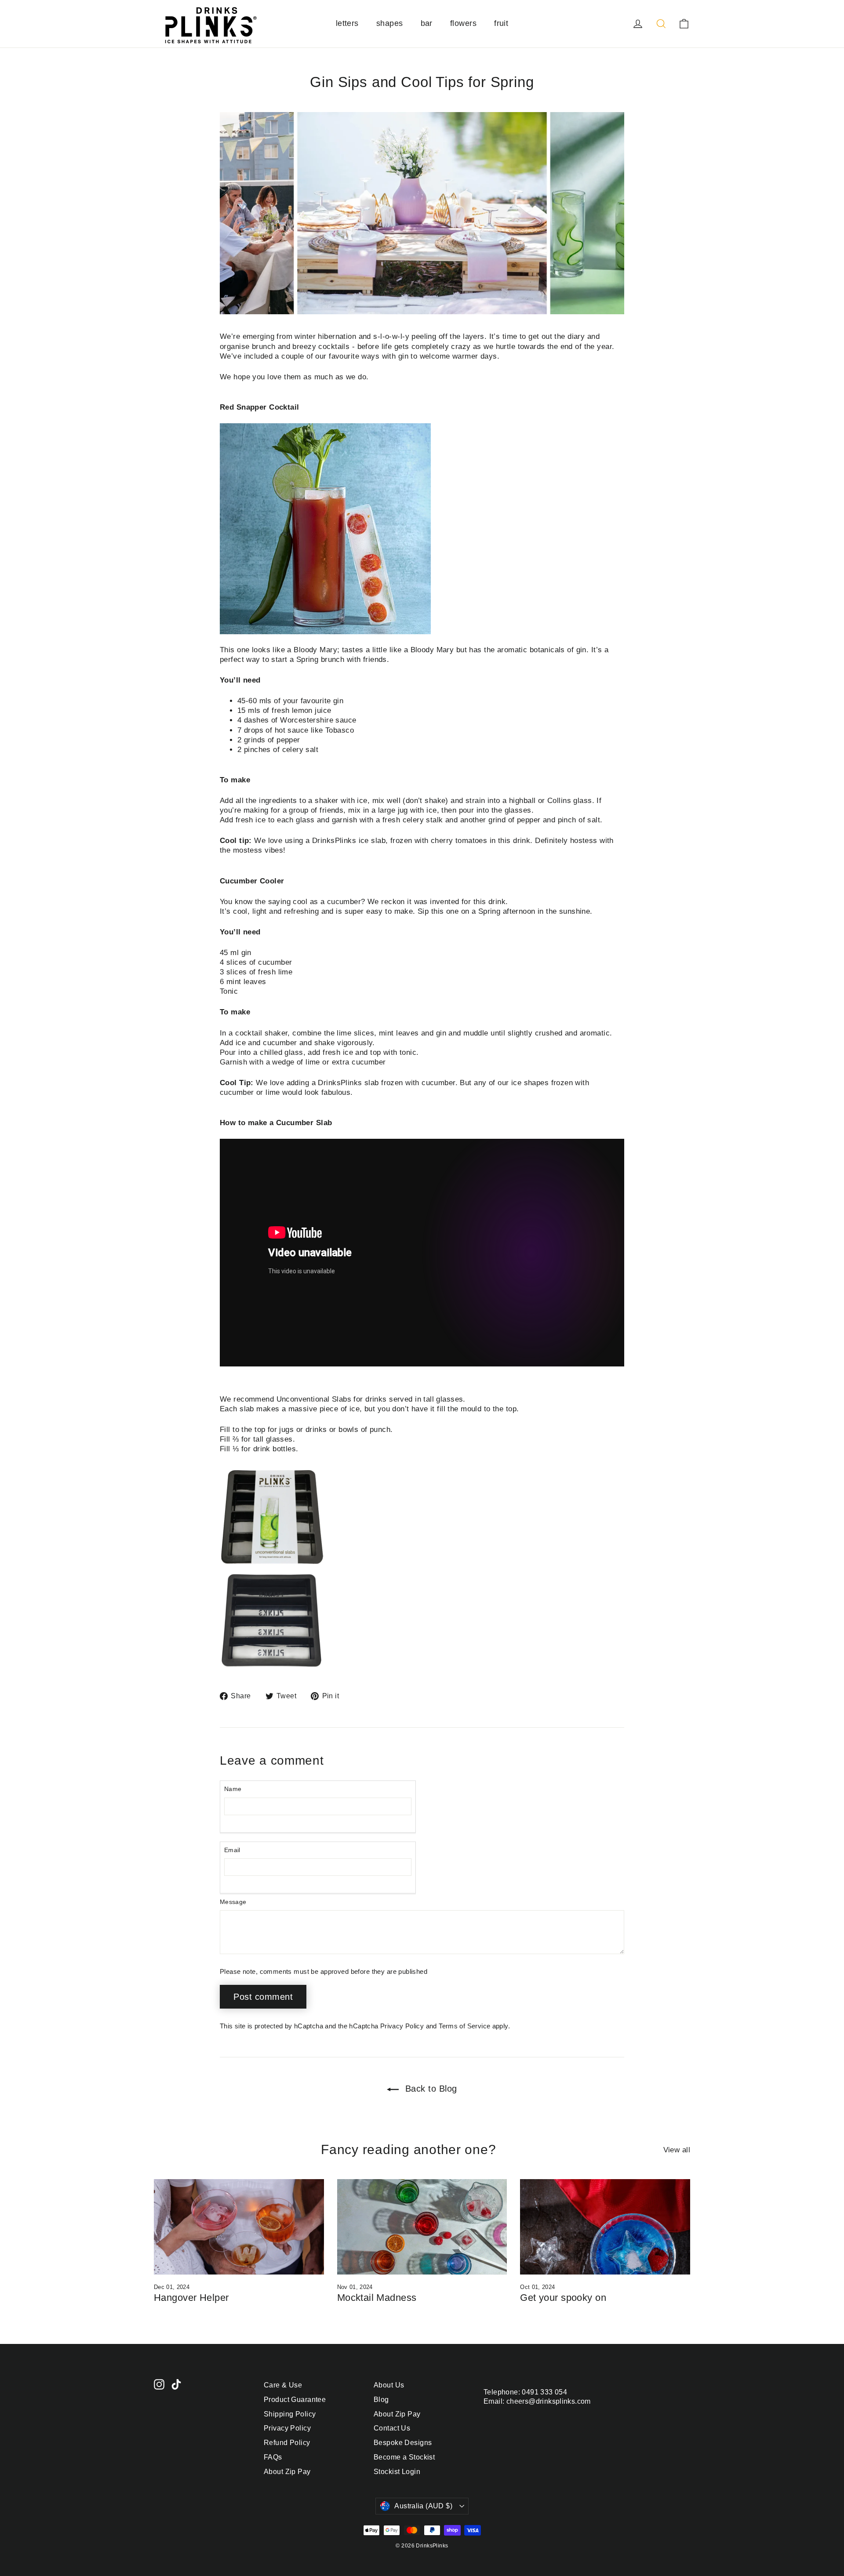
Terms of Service (464, 2026)
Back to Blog (430, 2089)
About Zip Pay (287, 2472)
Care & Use (283, 2385)
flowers (463, 23)
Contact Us (392, 2428)
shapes (390, 23)
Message (233, 1902)
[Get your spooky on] (605, 2227)
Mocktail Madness (377, 2298)
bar (427, 23)
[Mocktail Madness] (422, 2227)
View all (677, 2150)
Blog (381, 2400)
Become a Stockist (404, 2457)
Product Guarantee (295, 2400)
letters (347, 23)
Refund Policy (287, 2443)
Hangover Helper (191, 2298)
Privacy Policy (402, 2026)
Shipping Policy (290, 2414)
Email (232, 1850)
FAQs (273, 2457)
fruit (501, 23)
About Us (389, 2385)
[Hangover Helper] (239, 2227)
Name (233, 1789)
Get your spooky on (563, 2298)
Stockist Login (397, 2472)
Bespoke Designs (403, 2443)
